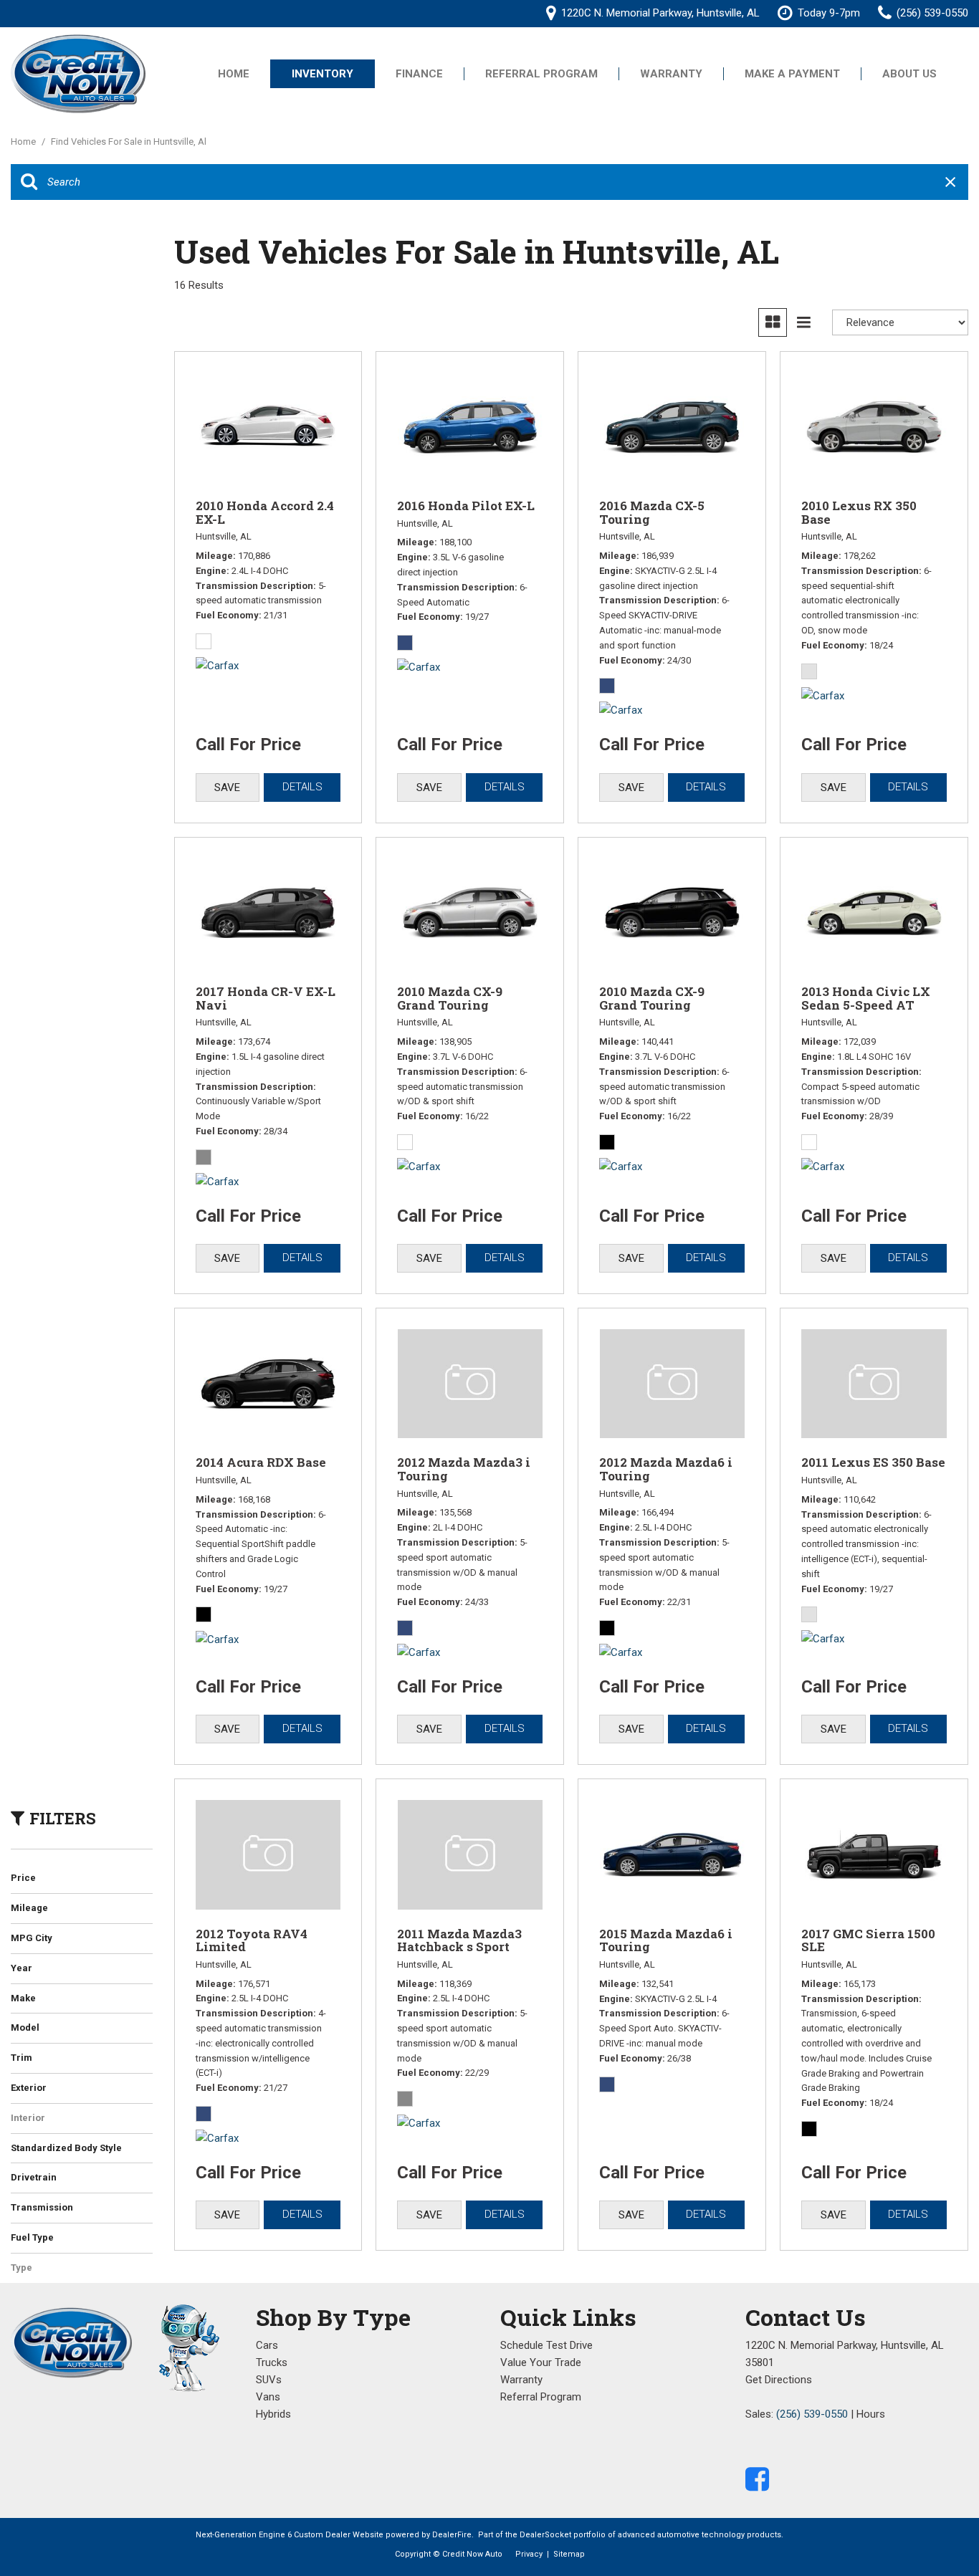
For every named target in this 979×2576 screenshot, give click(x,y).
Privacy (529, 2554)
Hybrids (273, 2414)
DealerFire (452, 2535)
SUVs (269, 2380)
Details (302, 787)
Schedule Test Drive (546, 2345)
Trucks (272, 2362)
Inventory (323, 74)
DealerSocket (545, 2535)
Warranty (671, 74)
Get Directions (779, 2380)
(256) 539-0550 (812, 2414)
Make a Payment (792, 74)
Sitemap (569, 2554)
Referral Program (541, 74)
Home (234, 74)
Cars (267, 2345)
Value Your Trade (541, 2362)
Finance (419, 74)
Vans (268, 2397)
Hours (871, 2414)
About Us (909, 74)
